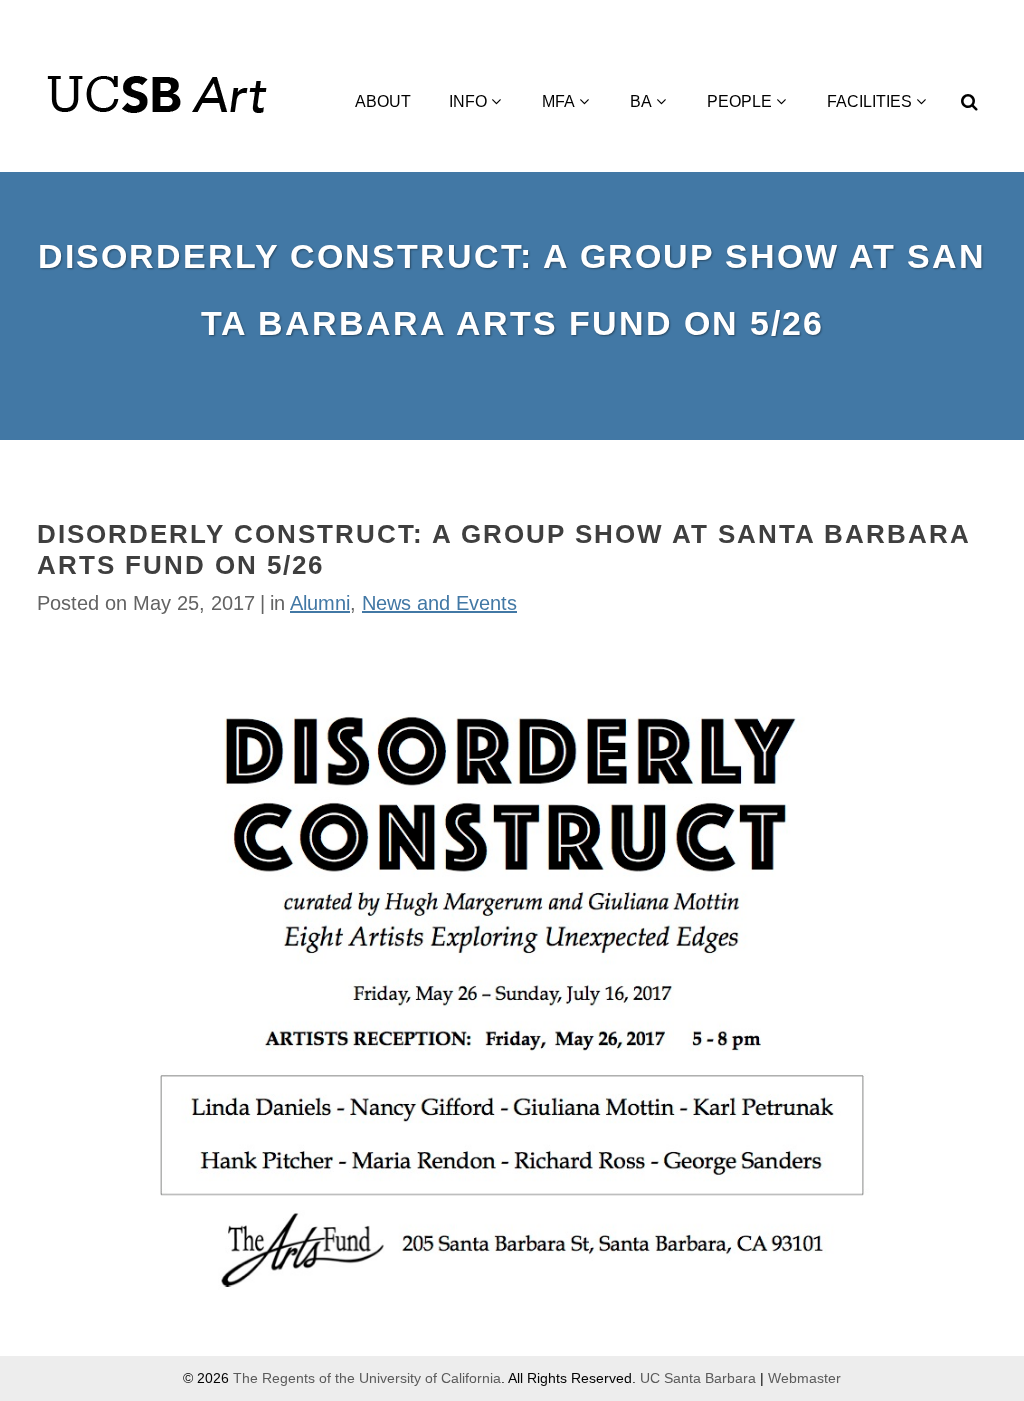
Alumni (320, 603)
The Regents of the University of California (367, 1378)
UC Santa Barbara (698, 1378)
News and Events (439, 603)
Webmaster (804, 1378)
